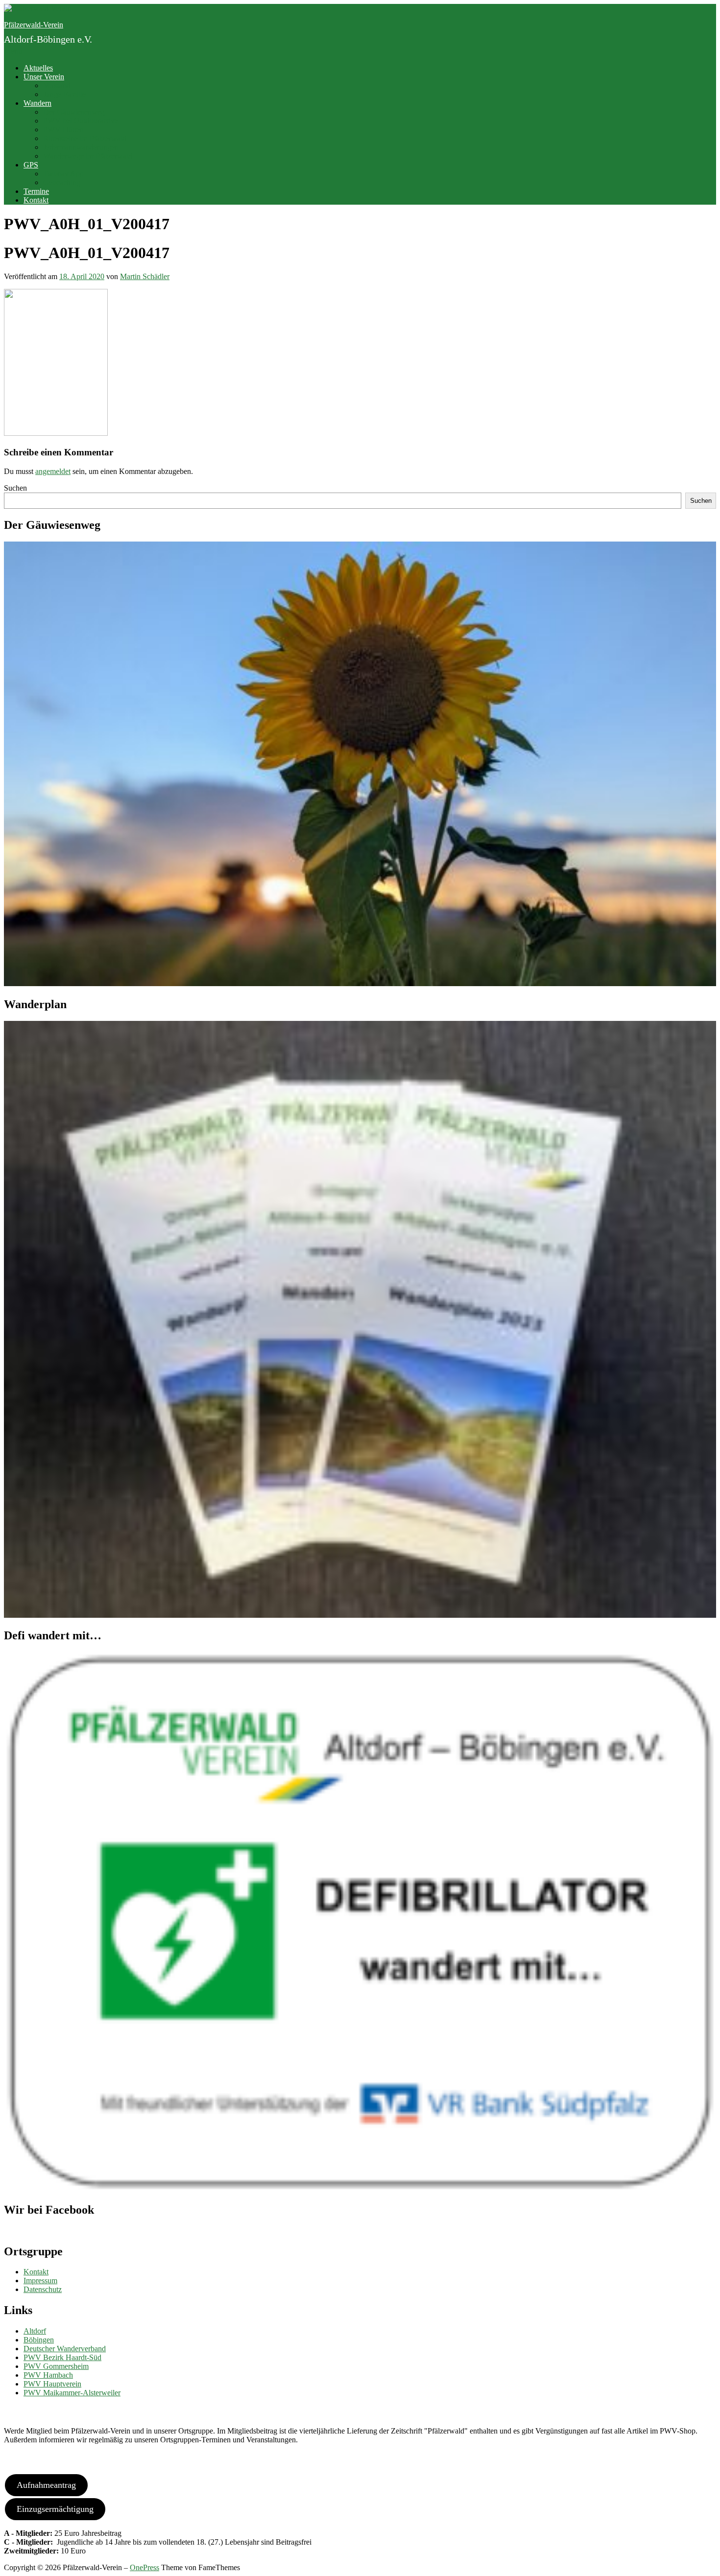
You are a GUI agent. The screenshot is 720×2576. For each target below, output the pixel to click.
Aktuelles (38, 68)
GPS (31, 165)
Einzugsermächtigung (55, 2509)
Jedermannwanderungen (81, 147)
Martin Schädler (145, 276)
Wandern (37, 103)
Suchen (15, 488)
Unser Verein (44, 77)
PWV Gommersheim (56, 2366)
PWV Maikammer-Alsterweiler (72, 2393)
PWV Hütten (63, 130)
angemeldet (53, 471)
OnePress (144, 2567)
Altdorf (35, 2331)
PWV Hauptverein (52, 2384)
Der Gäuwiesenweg (74, 112)
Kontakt (36, 200)
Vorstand (57, 85)
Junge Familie (65, 94)
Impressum (40, 2281)
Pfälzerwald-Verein (34, 25)
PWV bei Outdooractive (81, 121)
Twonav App (63, 174)
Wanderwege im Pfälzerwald (88, 156)
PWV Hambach (48, 2375)
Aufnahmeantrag (46, 2485)
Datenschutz (43, 2289)
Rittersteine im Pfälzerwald (85, 138)
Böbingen (39, 2340)
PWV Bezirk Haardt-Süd (62, 2357)
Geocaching (62, 182)
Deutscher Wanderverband (65, 2349)
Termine (36, 191)
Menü (13, 51)
